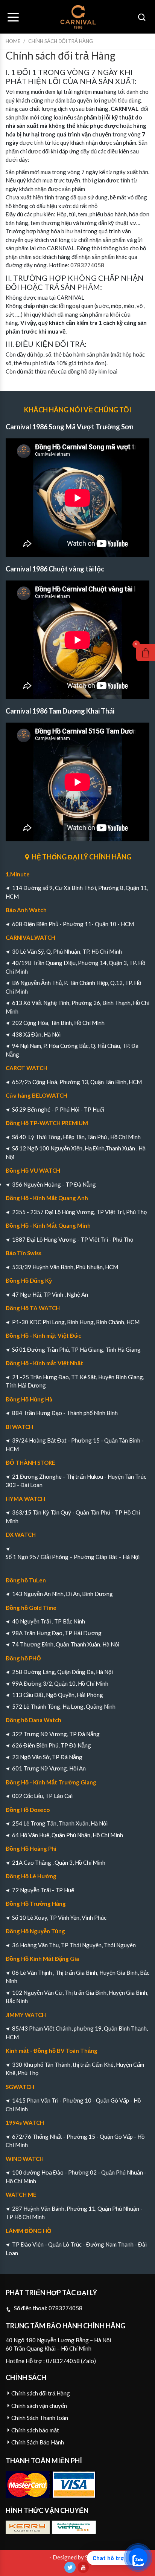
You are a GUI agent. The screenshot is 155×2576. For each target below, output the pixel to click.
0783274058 (87, 265)
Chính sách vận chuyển (39, 2406)
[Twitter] (70, 2567)
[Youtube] (83, 2567)
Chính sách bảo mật (35, 2430)
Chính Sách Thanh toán (40, 2418)
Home (13, 41)
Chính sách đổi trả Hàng (41, 2393)
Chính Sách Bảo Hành (38, 2442)
